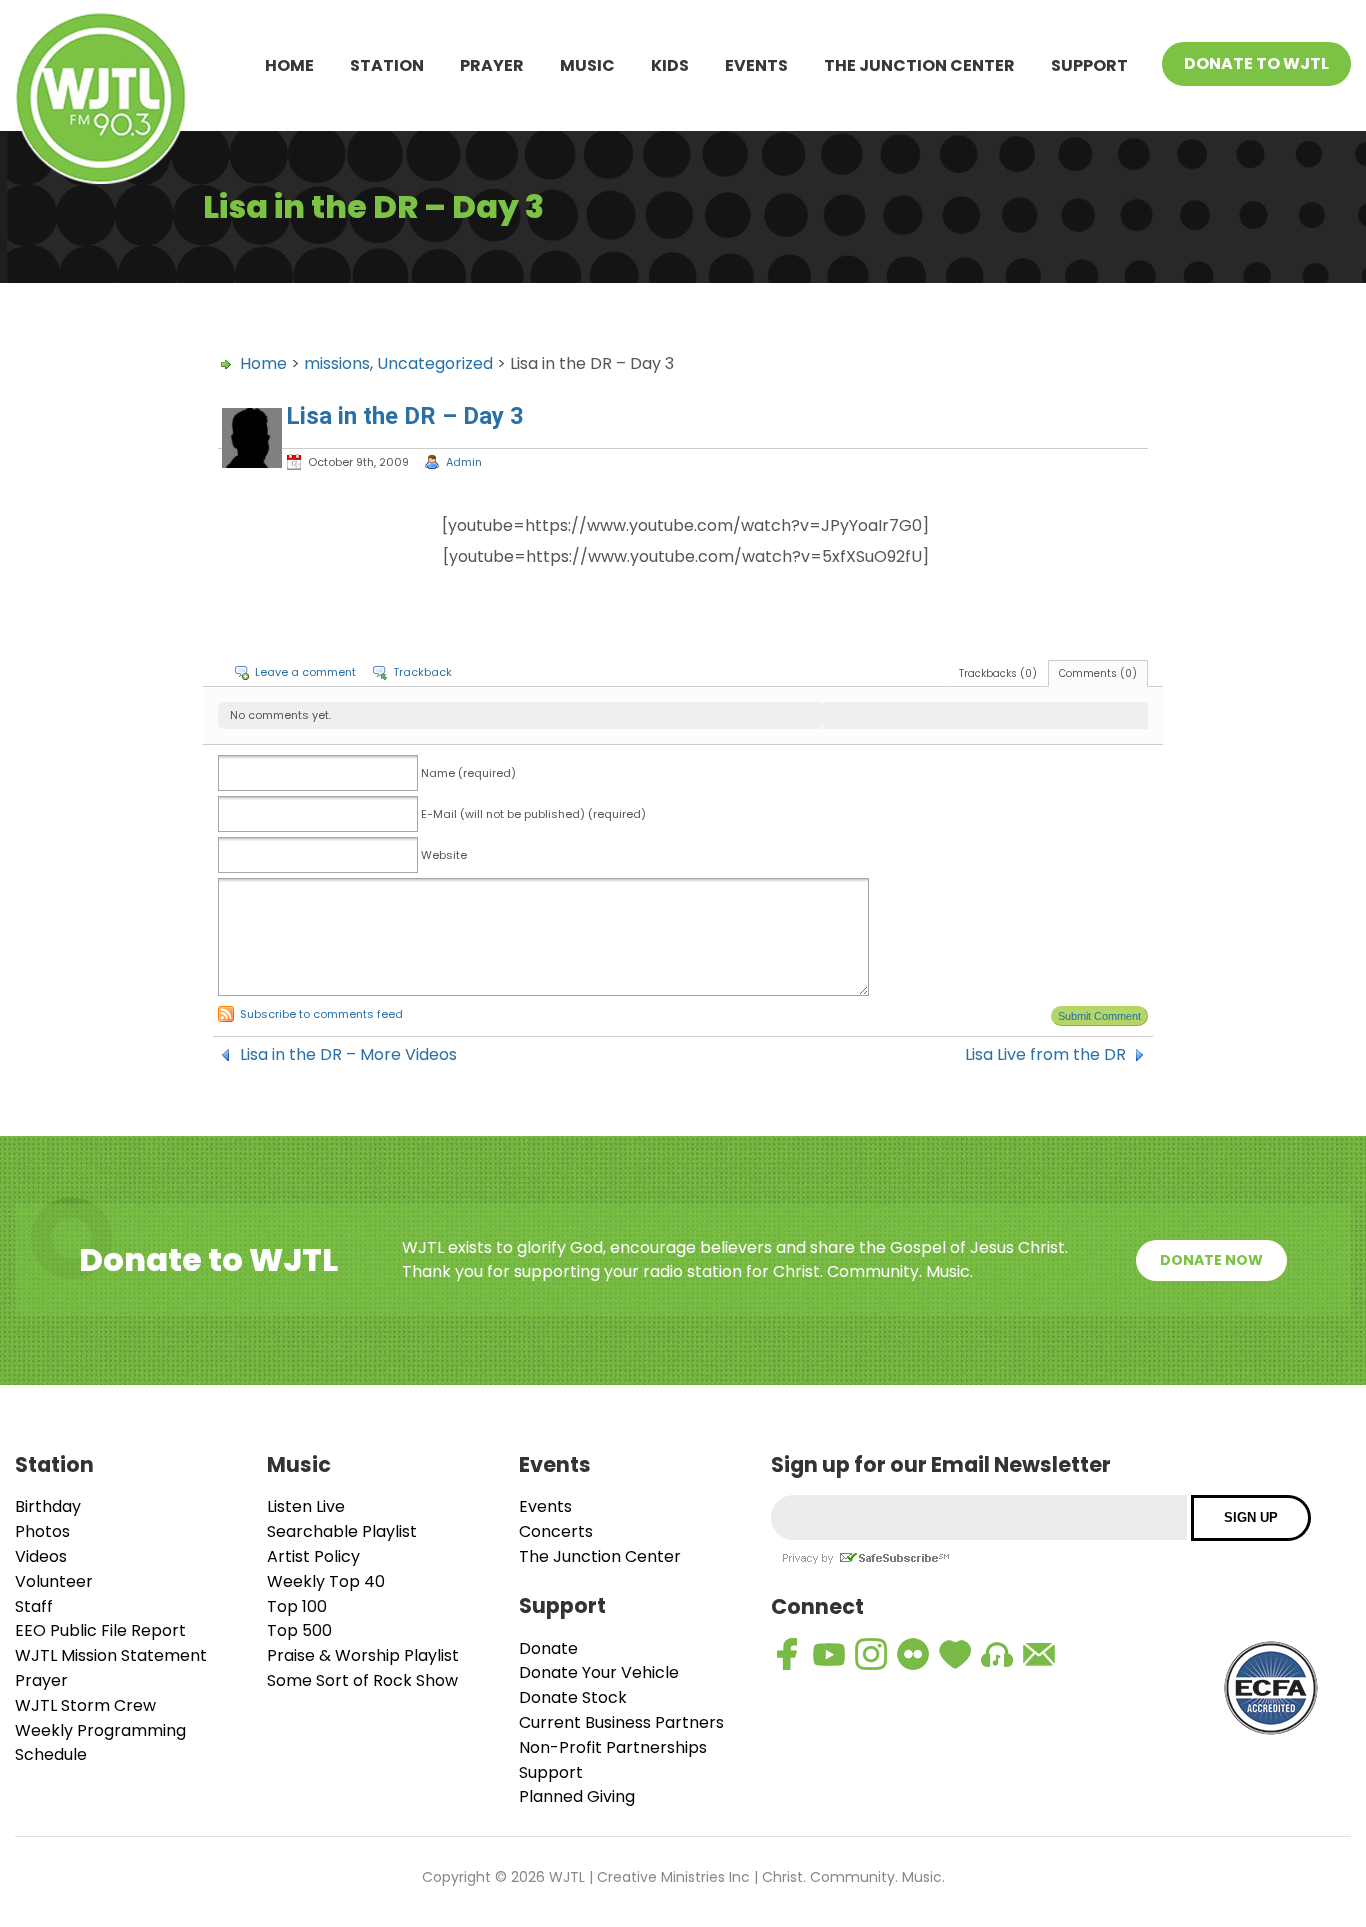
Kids (670, 65)
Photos (42, 1531)
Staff (34, 1606)
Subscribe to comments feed (321, 1014)
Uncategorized (435, 363)
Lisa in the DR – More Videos (348, 1055)
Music (587, 65)
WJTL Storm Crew (85, 1705)
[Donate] (955, 1654)
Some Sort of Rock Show (362, 1680)
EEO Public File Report (100, 1630)
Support (1089, 65)
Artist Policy (313, 1556)
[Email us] (1039, 1654)
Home (289, 65)
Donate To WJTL (1256, 63)
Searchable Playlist (342, 1531)
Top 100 (297, 1606)
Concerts (556, 1531)
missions (337, 363)
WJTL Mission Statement (111, 1655)
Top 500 (299, 1630)
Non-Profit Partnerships (613, 1747)
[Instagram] (871, 1654)
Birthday (48, 1506)
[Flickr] (913, 1654)
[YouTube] (829, 1654)
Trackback (422, 672)
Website (444, 855)
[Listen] (997, 1654)
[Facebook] (787, 1654)
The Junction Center (919, 65)
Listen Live (306, 1506)
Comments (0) (1098, 673)
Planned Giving (577, 1796)
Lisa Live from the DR (1045, 1055)
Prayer (492, 65)
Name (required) (468, 773)
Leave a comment (305, 672)
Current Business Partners (621, 1722)
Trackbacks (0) (998, 673)
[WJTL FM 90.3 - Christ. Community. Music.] (101, 101)
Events (756, 65)
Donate (548, 1648)
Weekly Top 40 (326, 1581)
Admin (464, 462)
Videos (41, 1556)
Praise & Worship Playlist (363, 1655)
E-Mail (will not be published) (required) (533, 814)
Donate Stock (573, 1697)
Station (387, 65)
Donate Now (1211, 1260)
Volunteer (54, 1581)
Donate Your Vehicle (599, 1672)
